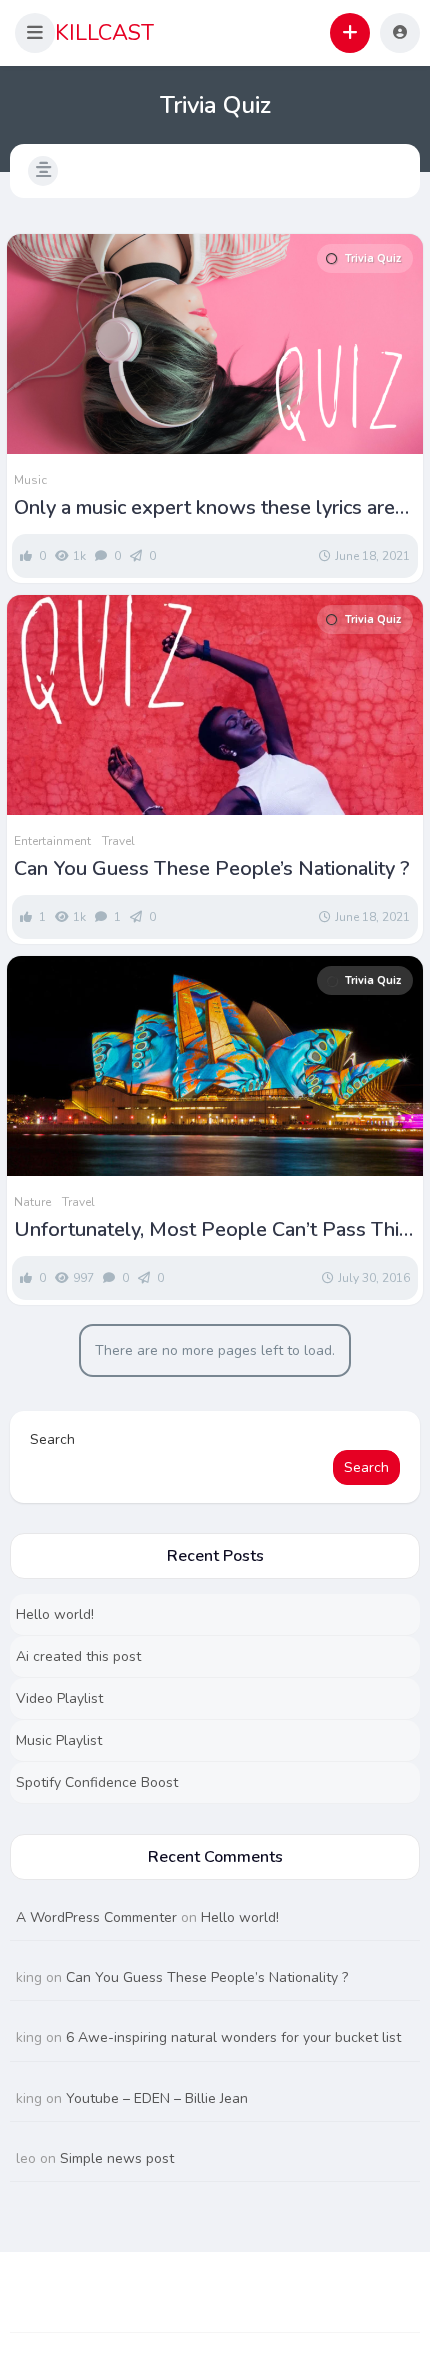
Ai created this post (78, 1656)
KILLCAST (104, 33)
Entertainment (52, 841)
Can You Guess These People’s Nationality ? (212, 869)
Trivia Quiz (373, 258)
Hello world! (55, 1614)
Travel (118, 841)
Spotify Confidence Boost (97, 1782)
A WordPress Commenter (96, 1917)
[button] (35, 33)
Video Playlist (59, 1698)
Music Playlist (59, 1740)
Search (52, 1439)
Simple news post (117, 2158)
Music (30, 480)
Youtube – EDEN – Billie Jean (157, 2098)
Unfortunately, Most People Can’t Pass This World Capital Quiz (211, 1230)
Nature (32, 1202)
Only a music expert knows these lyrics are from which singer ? (204, 508)
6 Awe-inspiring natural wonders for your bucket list (233, 2037)
